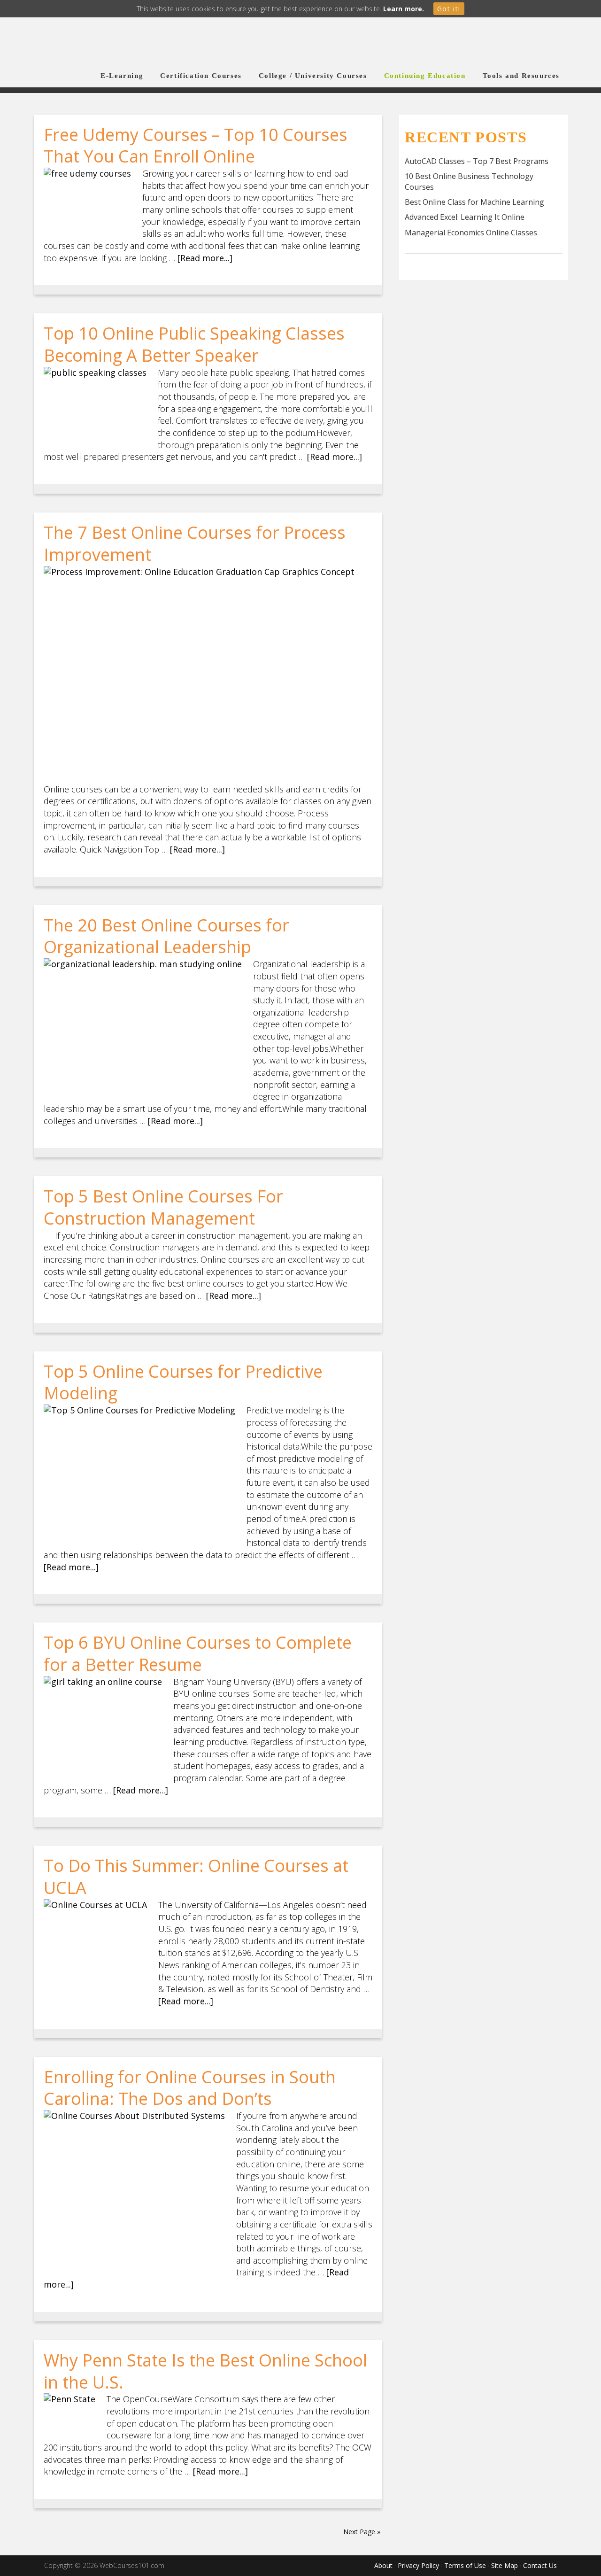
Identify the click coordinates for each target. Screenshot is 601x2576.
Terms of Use (465, 2565)
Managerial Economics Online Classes (471, 233)
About (383, 2565)
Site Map (505, 2565)
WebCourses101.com (117, 43)
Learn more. (404, 9)
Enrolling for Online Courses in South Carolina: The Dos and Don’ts (190, 2088)
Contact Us (540, 2565)
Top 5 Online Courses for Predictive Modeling (183, 1382)
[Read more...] (205, 258)
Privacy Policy (418, 2565)
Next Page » (362, 2532)
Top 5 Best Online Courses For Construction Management (163, 1207)
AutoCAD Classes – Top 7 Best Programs (477, 161)
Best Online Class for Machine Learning (474, 202)
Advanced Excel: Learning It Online (465, 217)
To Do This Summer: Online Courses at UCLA (196, 1877)
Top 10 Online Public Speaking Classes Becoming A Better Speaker (194, 344)
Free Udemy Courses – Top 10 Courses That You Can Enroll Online (196, 146)
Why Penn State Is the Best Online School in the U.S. (205, 2371)
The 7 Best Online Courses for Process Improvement (195, 543)
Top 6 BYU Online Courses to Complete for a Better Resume (198, 1653)
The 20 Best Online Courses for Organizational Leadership (166, 936)
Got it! (449, 9)
